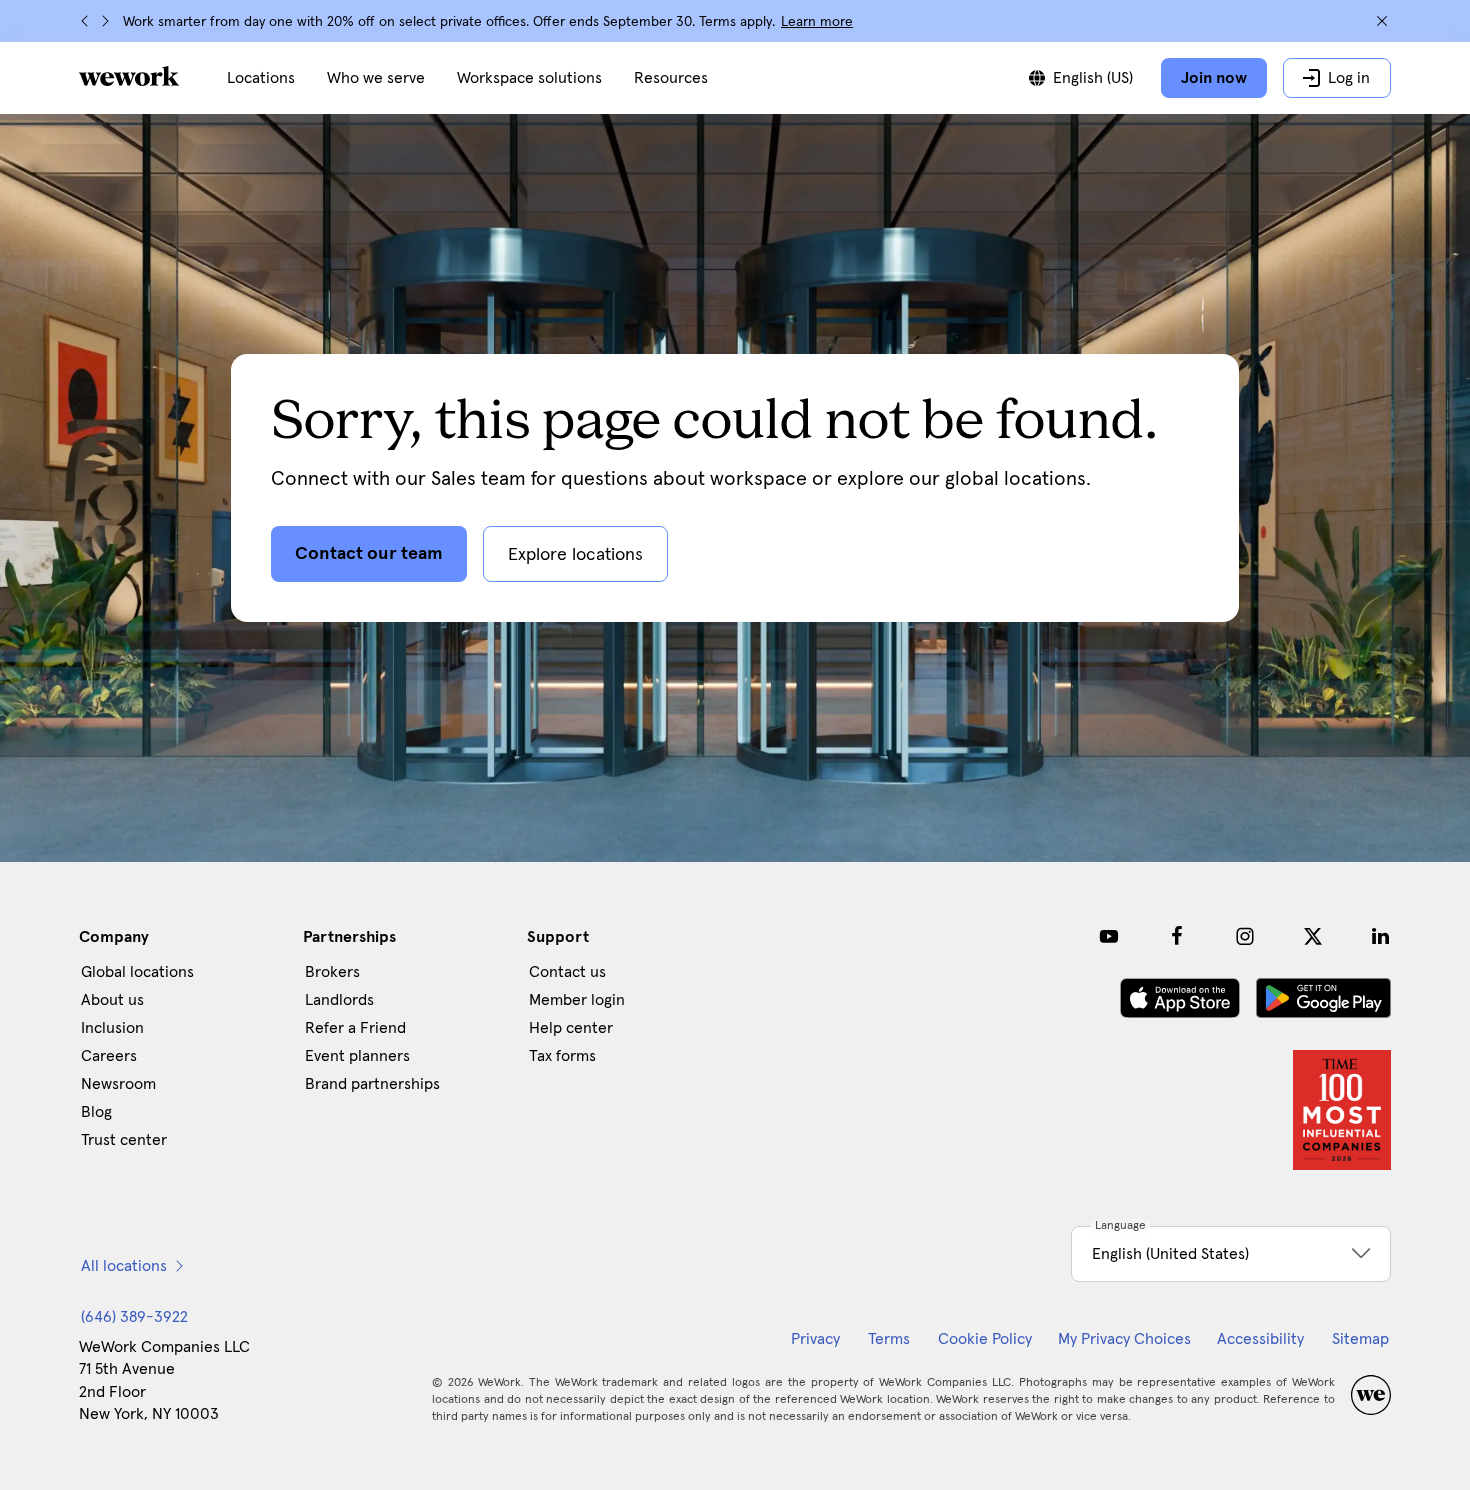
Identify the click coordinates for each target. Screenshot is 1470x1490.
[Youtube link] (1109, 936)
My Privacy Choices (1124, 1339)
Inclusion (112, 1028)
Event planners (357, 1056)
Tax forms (562, 1056)
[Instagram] (1245, 936)
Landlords (339, 1000)
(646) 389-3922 (134, 1317)
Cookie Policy (985, 1339)
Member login (577, 1000)
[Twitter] (1313, 936)
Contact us (567, 972)
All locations (124, 1266)
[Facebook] (1177, 936)
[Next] (105, 21)
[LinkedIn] (1381, 936)
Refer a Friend (355, 1028)
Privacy (815, 1339)
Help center (571, 1028)
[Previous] (85, 21)
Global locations (137, 972)
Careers (109, 1056)
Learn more (817, 22)
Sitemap (1360, 1339)
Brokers (332, 972)
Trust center (124, 1140)
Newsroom (118, 1084)
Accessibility (1260, 1339)
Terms (889, 1339)
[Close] (1382, 21)
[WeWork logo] (129, 76)
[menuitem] (261, 78)
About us (112, 1000)
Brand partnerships (372, 1084)
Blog (96, 1112)
